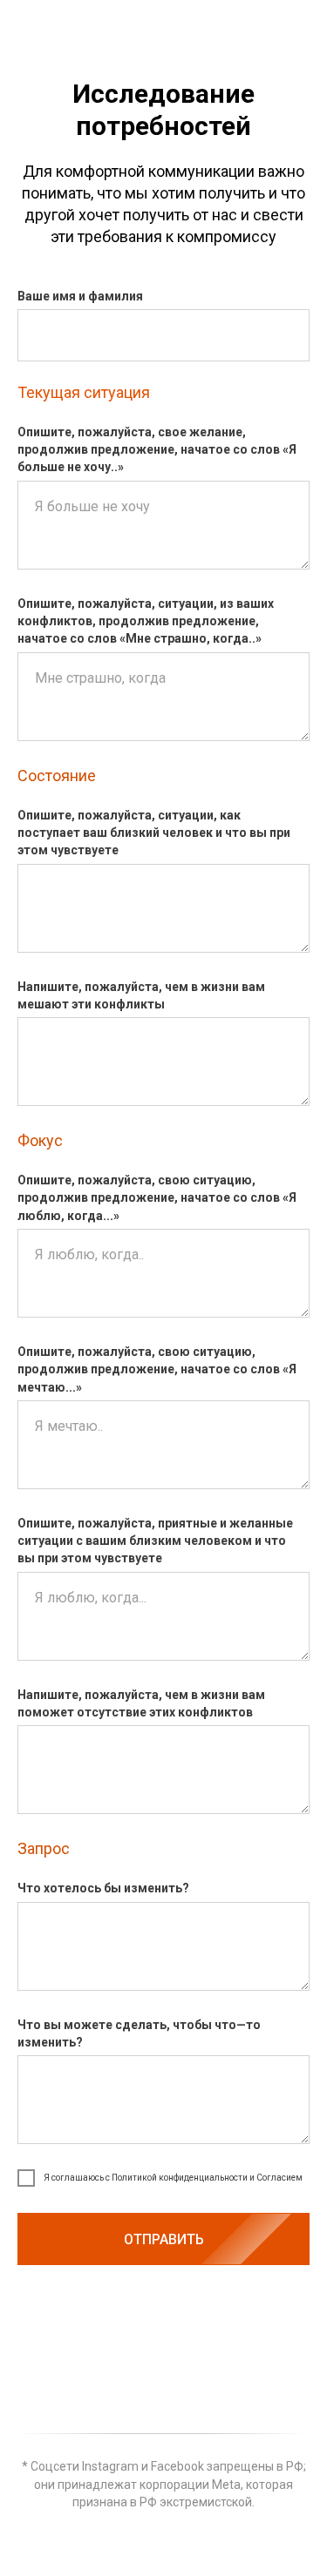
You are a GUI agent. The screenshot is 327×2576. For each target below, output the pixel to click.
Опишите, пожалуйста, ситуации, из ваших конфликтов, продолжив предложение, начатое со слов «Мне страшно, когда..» (146, 621)
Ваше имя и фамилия (80, 296)
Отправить (164, 2239)
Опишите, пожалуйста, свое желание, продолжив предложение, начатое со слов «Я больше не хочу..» (157, 450)
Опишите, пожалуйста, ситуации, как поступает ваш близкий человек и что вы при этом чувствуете (154, 833)
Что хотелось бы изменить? (103, 1888)
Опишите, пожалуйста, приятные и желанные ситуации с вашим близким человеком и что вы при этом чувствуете (155, 1541)
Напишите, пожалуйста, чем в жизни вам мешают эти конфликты (141, 995)
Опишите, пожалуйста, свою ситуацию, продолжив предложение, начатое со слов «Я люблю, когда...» (157, 1198)
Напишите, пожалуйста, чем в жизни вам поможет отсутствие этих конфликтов (141, 1703)
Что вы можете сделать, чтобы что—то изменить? (139, 2033)
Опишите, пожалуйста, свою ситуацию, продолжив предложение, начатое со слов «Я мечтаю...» (157, 1369)
